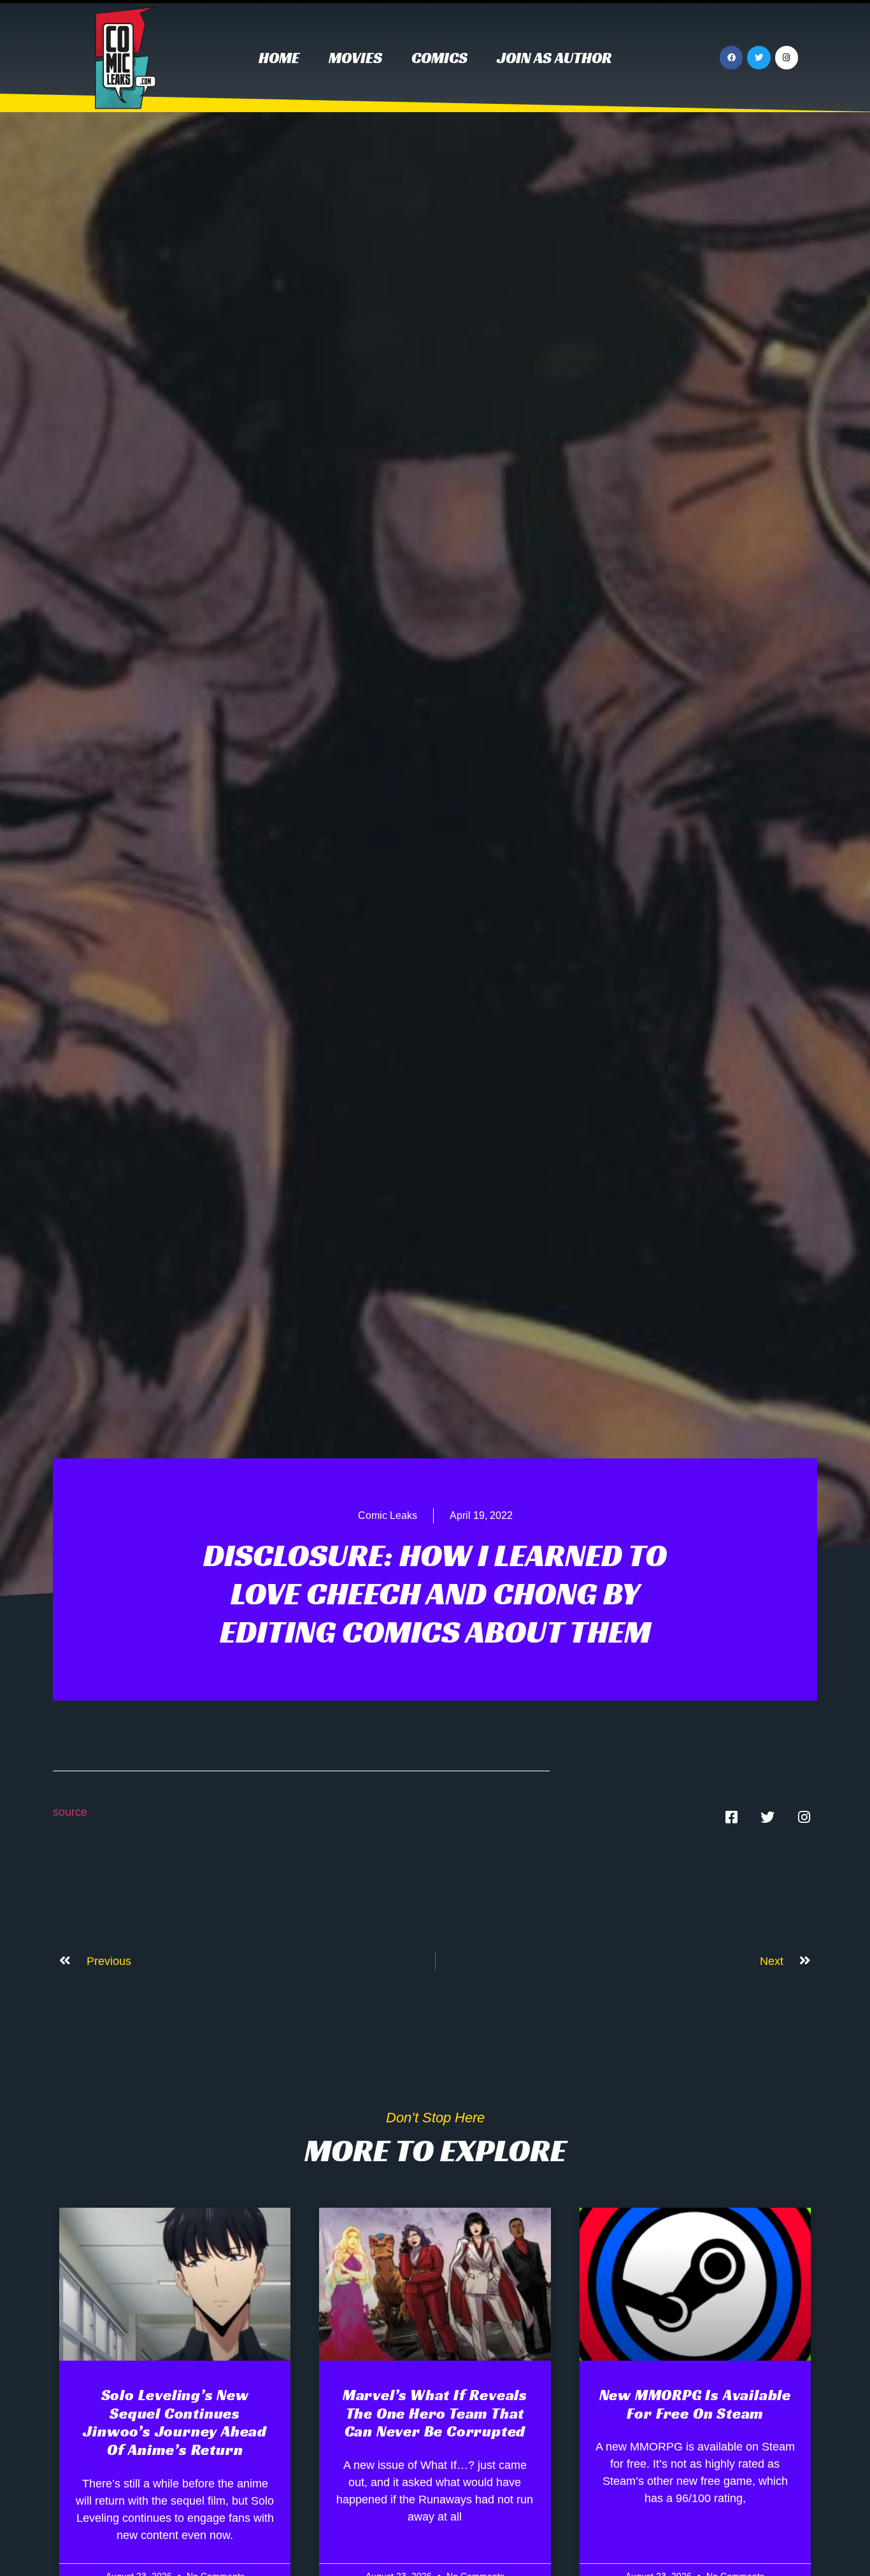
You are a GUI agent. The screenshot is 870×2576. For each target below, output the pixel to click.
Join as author (554, 58)
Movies (355, 58)
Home (279, 58)
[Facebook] (731, 57)
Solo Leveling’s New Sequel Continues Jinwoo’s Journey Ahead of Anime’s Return (175, 2422)
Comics (439, 58)
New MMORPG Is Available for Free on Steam (695, 2404)
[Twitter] (759, 57)
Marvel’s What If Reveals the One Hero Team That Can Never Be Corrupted (435, 2414)
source (70, 1812)
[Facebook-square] (731, 1817)
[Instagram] (787, 57)
